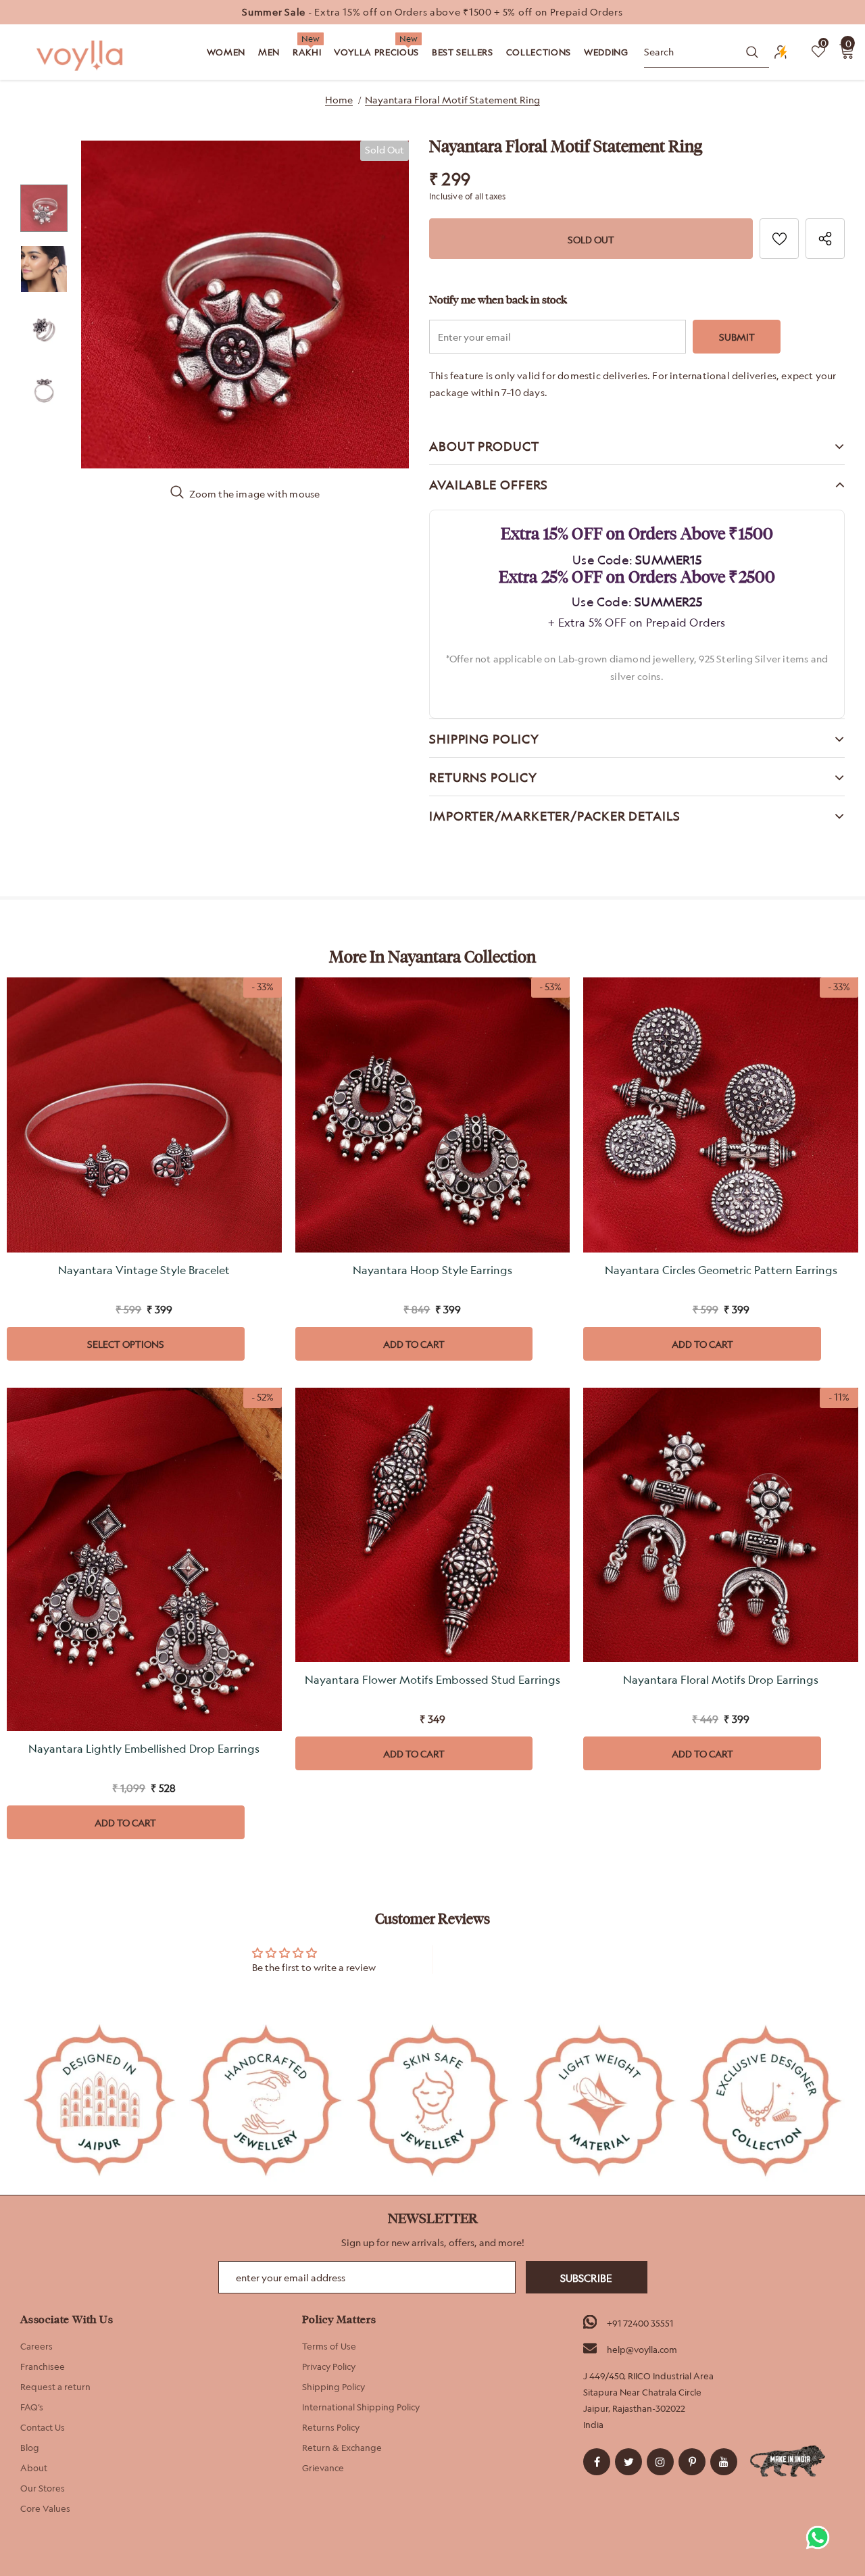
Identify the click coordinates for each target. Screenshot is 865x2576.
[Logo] (81, 56)
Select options (126, 1344)
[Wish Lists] (779, 239)
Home (339, 100)
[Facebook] (597, 2462)
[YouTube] (724, 2462)
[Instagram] (660, 2462)
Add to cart (414, 1344)
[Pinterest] (692, 2462)
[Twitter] (628, 2462)
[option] (432, 12)
